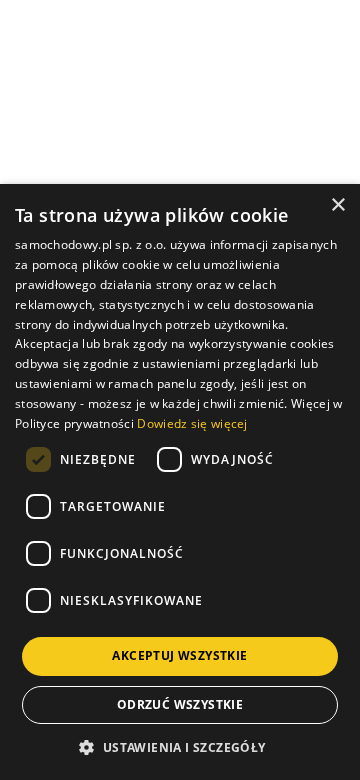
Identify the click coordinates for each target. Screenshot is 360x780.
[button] (179, 747)
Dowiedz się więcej (192, 423)
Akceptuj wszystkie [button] (179, 655)
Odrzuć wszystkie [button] (180, 704)
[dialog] (180, 482)
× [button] (337, 205)
